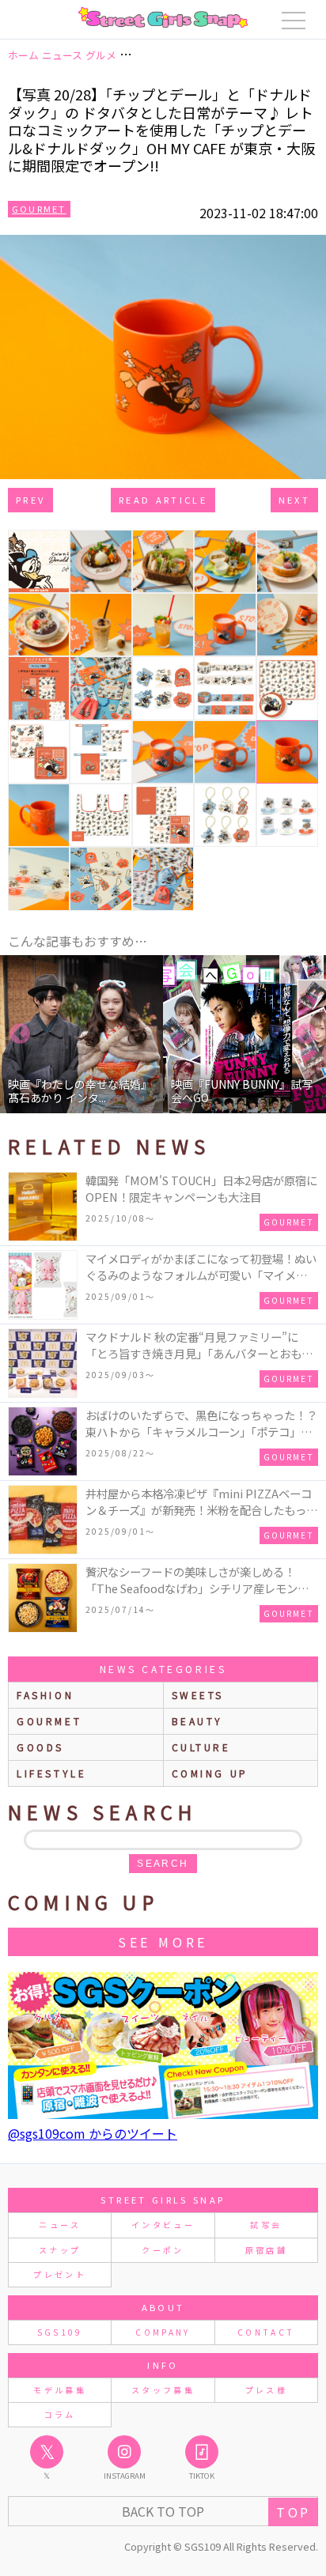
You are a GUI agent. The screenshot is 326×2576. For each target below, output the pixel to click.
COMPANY (163, 2332)
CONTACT (266, 2332)
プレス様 (266, 2390)
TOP (293, 2512)
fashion (45, 1695)
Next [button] (306, 1034)
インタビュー (163, 2225)
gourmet (49, 1721)
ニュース (59, 2225)
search (163, 1864)
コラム (60, 2414)
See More (163, 1942)
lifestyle (51, 1773)
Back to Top (163, 2511)
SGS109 (60, 2332)
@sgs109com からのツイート (93, 2133)
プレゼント (60, 2274)
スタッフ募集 (163, 2390)
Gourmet (39, 209)
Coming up (210, 1773)
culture (201, 1747)
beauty (198, 1721)
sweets (198, 1695)
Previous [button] (20, 1034)
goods (40, 1747)
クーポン (163, 2250)
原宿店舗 (266, 2250)
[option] (81, 1034)
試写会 (266, 2225)
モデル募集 (60, 2390)
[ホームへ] (163, 17)
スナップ (60, 2250)
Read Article (163, 500)
